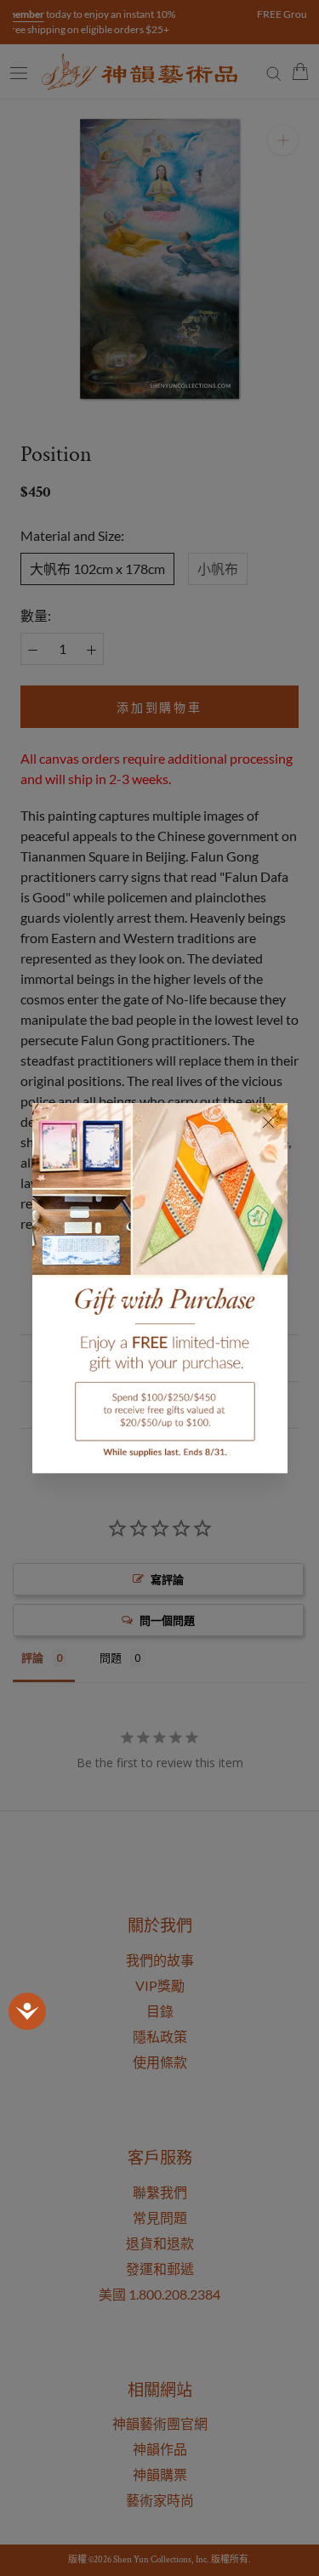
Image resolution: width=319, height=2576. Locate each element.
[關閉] (268, 1122)
